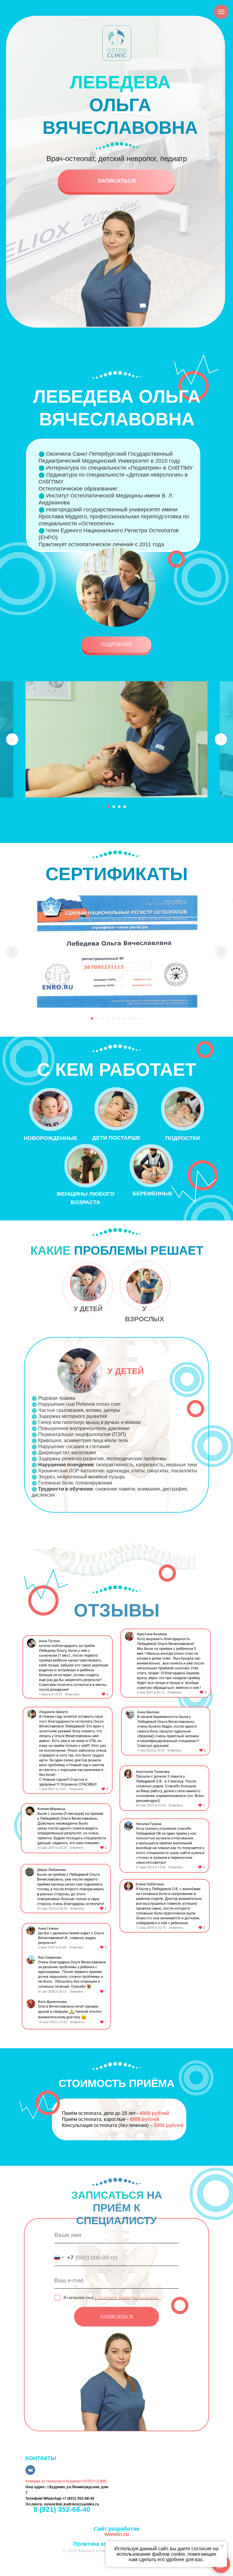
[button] (116, 645)
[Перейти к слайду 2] (114, 807)
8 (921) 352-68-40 (62, 2509)
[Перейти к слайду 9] (136, 1019)
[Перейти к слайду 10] (141, 1019)
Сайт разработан (117, 2531)
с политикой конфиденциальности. (127, 2298)
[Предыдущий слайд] (12, 739)
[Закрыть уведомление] (222, 2546)
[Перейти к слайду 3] (119, 807)
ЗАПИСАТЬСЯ (116, 2317)
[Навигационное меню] (221, 12)
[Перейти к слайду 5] (114, 1019)
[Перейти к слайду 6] (119, 1019)
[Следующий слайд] (221, 739)
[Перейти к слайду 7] (125, 1019)
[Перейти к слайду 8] (130, 1019)
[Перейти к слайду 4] (125, 807)
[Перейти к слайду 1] (108, 807)
